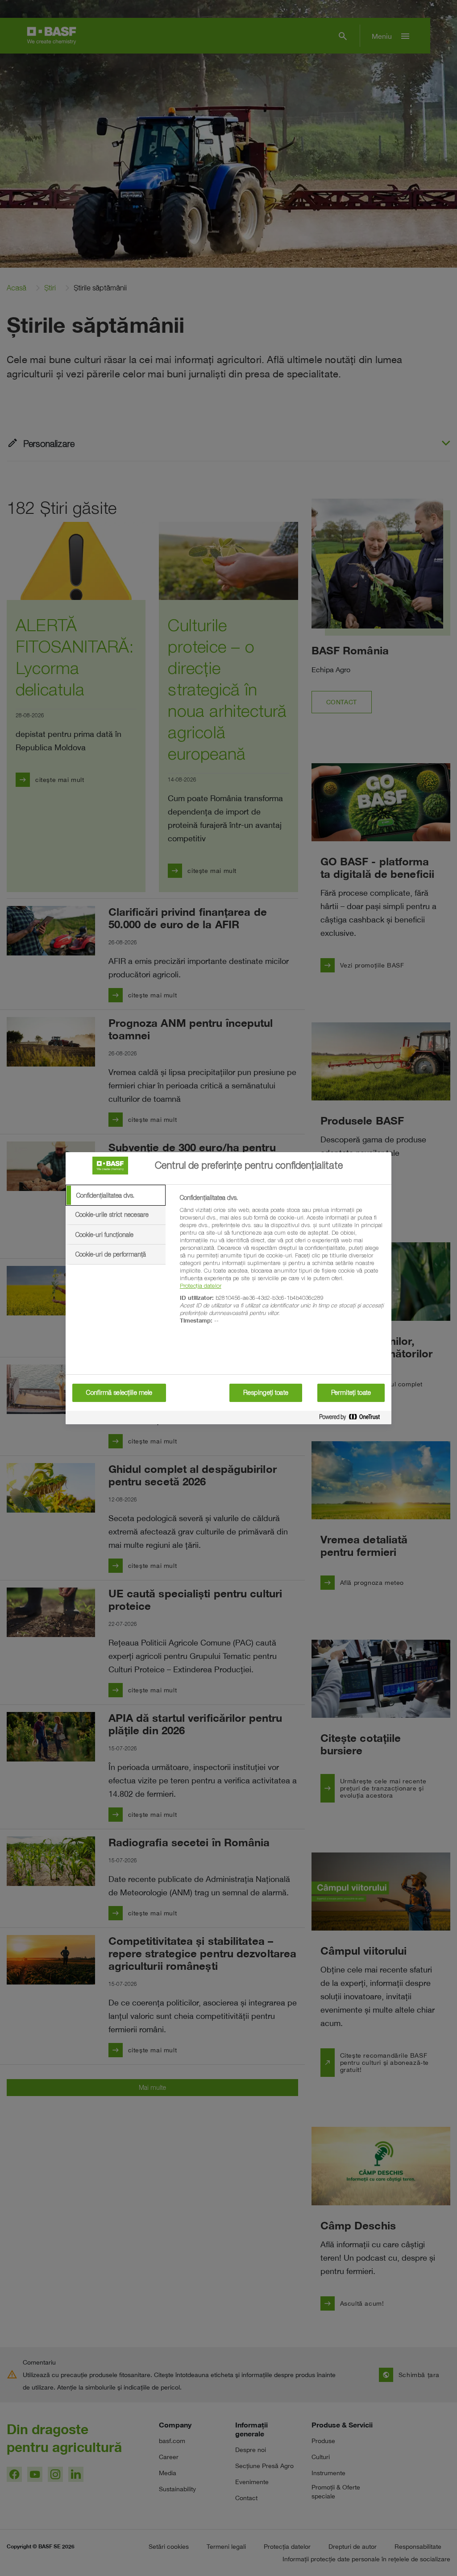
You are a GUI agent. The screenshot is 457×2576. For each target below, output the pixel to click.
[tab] (116, 1195)
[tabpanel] (282, 1264)
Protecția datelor (201, 1286)
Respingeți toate (266, 1393)
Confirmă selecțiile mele (119, 1393)
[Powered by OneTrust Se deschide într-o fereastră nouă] (353, 1419)
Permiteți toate (351, 1393)
